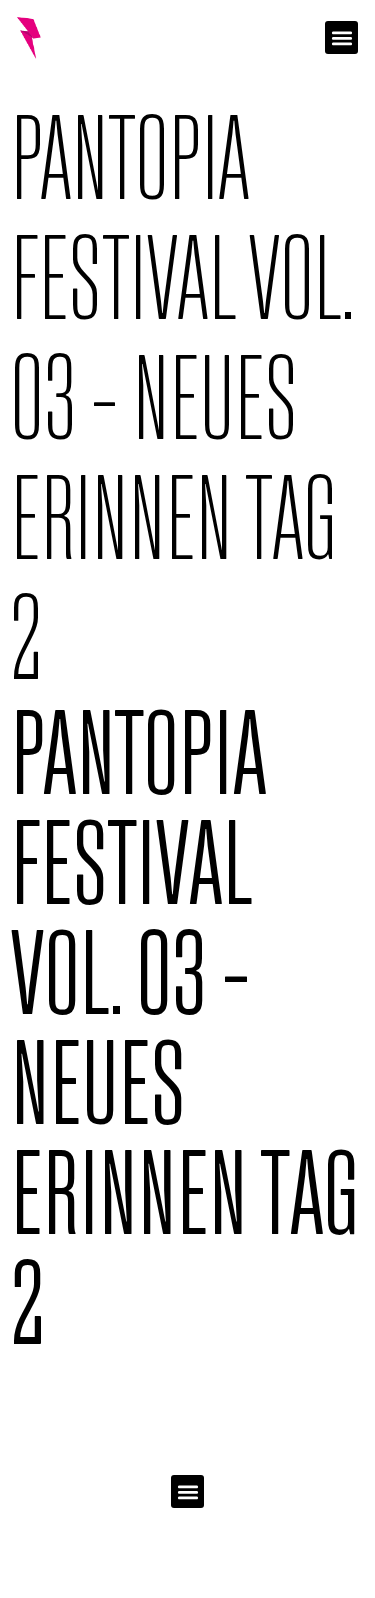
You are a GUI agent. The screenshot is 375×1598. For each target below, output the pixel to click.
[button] (341, 37)
